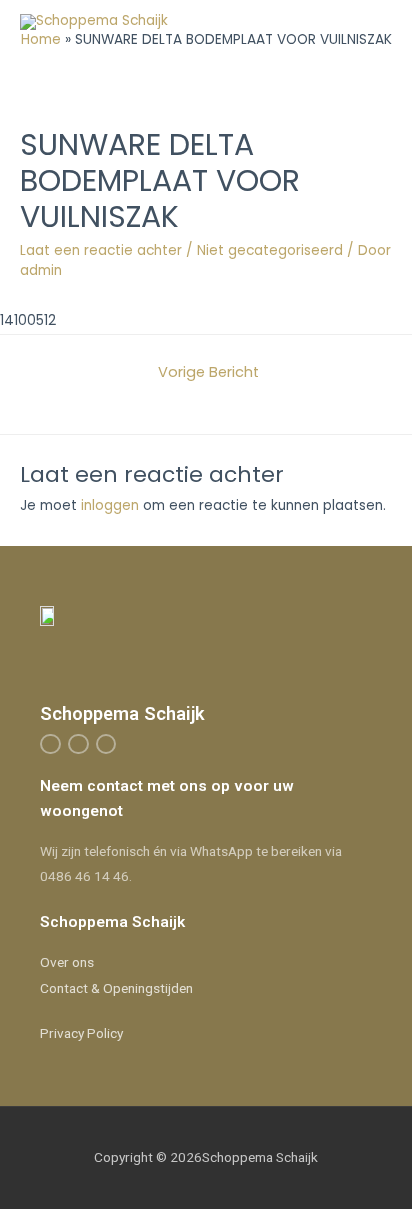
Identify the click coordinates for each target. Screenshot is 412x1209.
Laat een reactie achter (101, 250)
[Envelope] (106, 744)
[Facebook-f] (50, 744)
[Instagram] (78, 744)
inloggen (110, 505)
